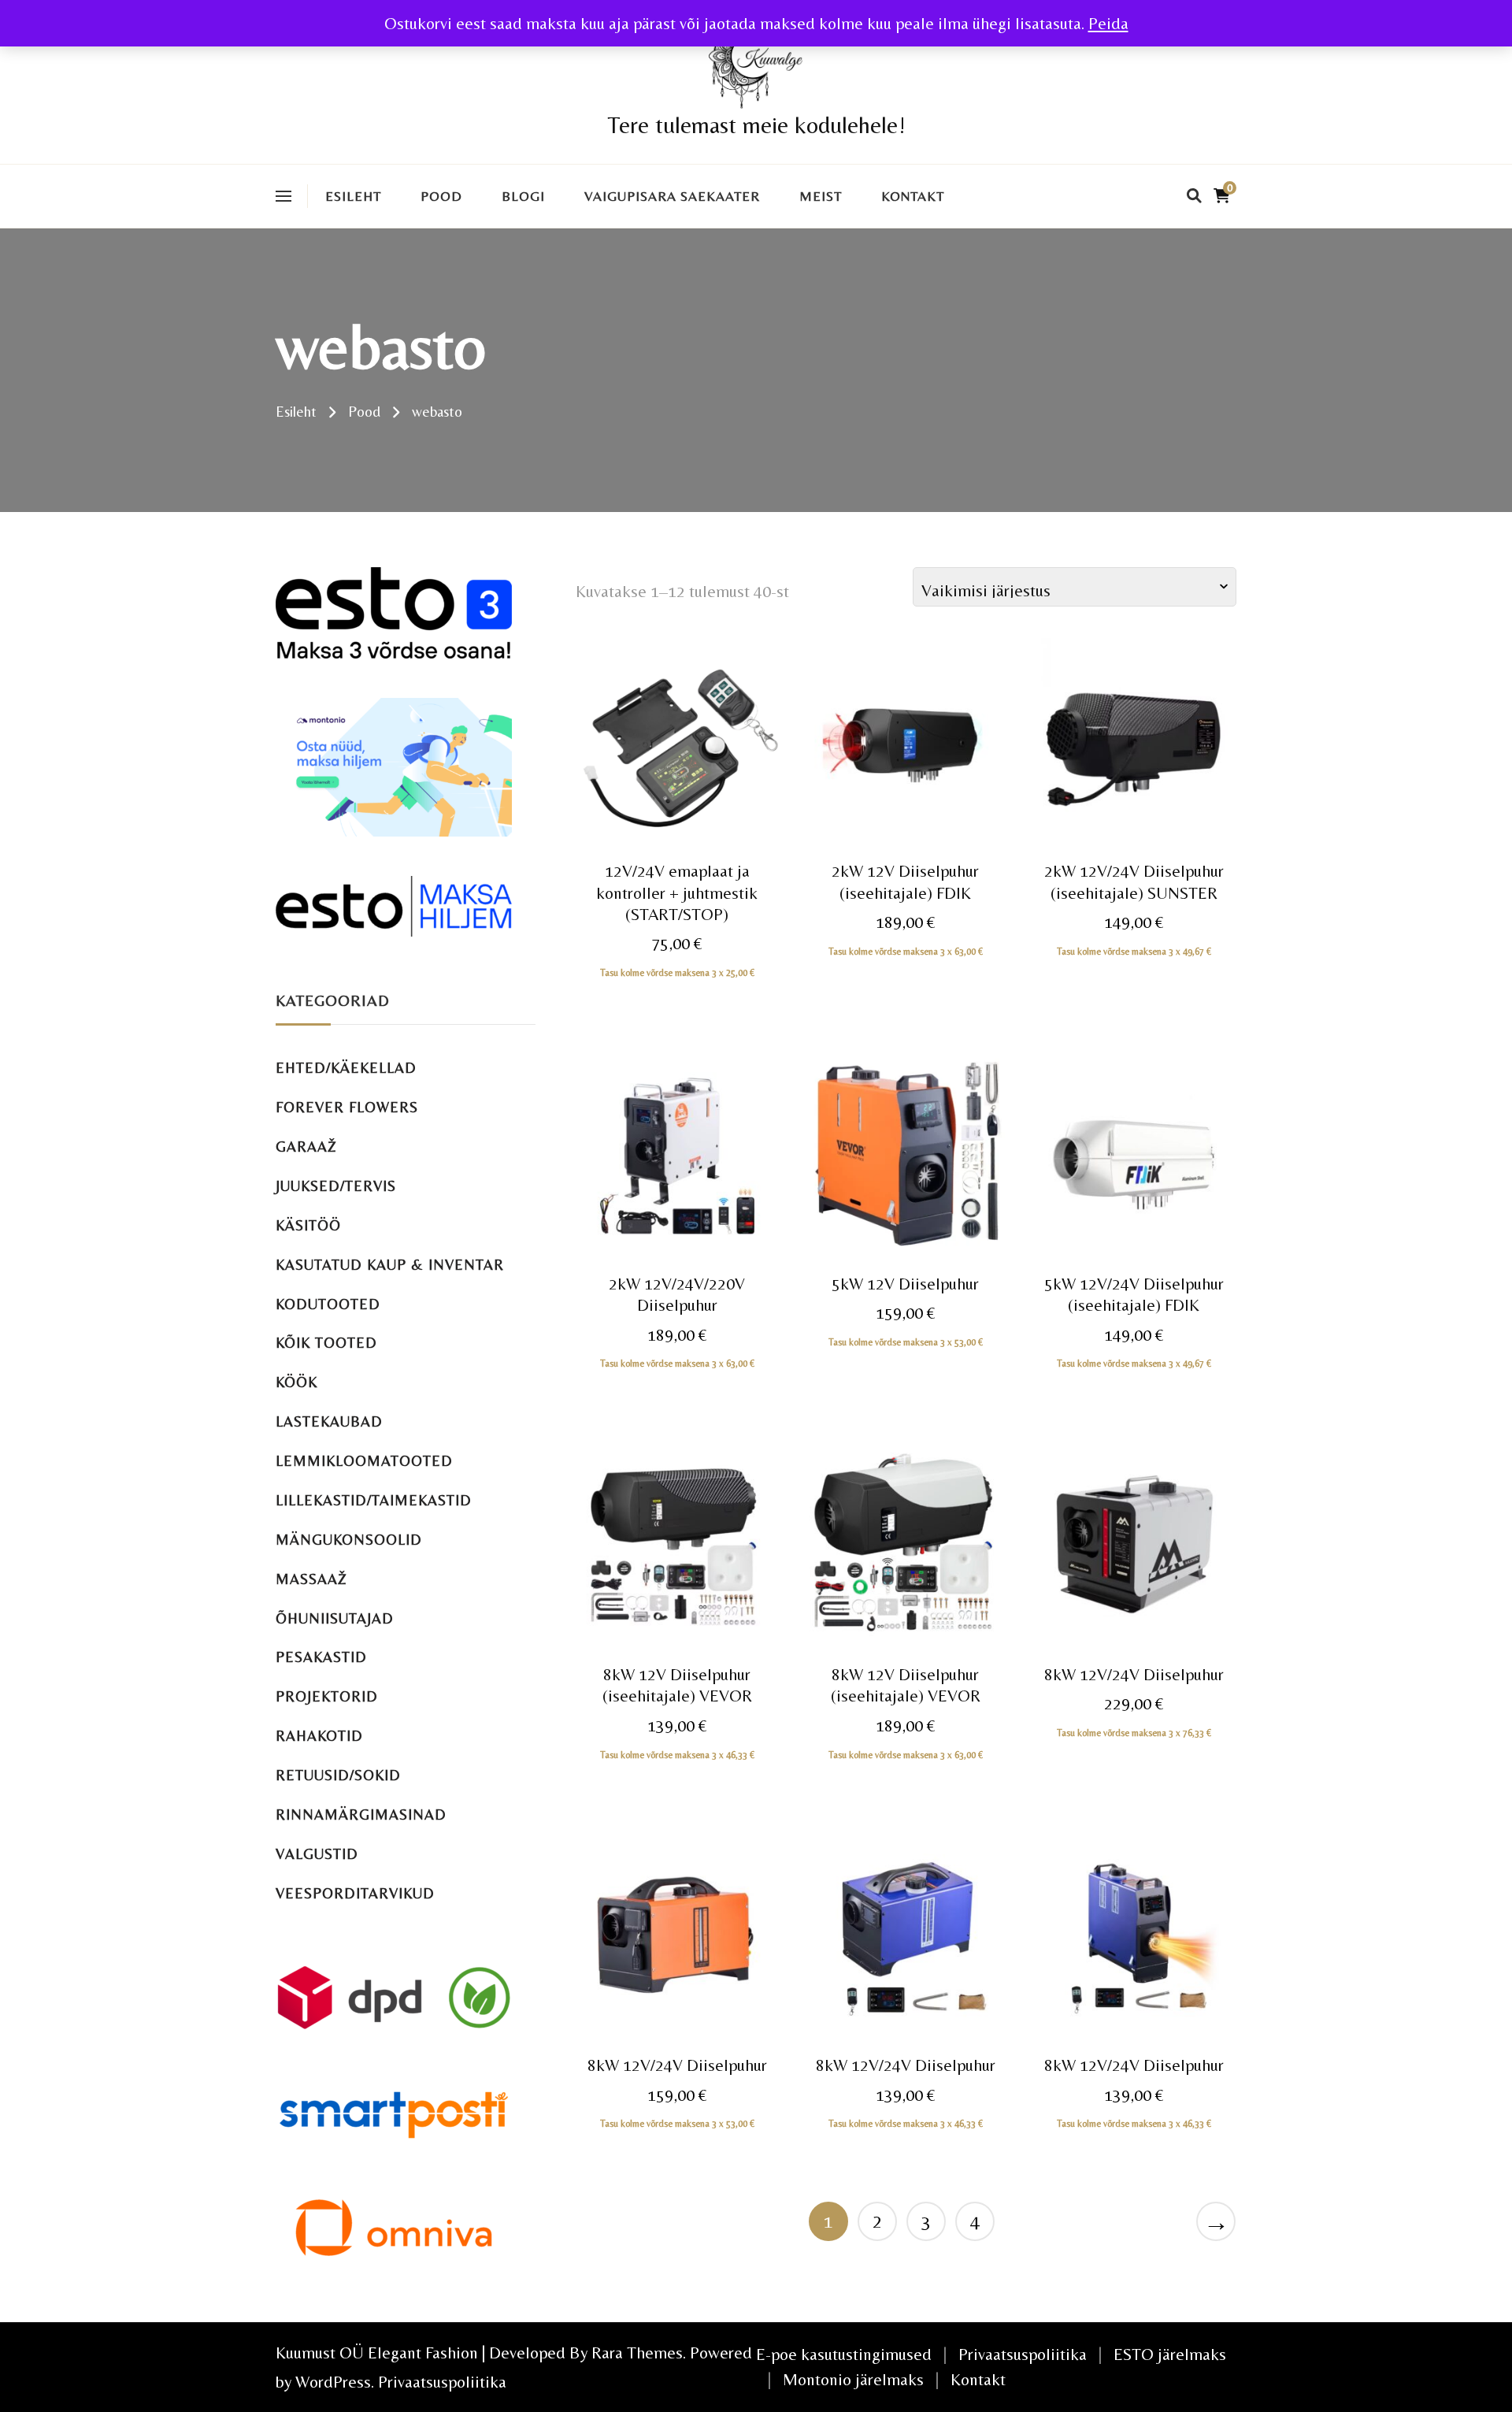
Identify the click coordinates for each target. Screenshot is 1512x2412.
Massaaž (311, 1579)
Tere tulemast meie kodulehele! (756, 125)
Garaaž (306, 1147)
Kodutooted (328, 1304)
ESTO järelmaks (1170, 2354)
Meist (821, 196)
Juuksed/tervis (336, 1186)
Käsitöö (308, 1225)
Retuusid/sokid (338, 1775)
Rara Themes (637, 2353)
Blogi (523, 196)
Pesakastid (321, 1657)
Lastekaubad (329, 1421)
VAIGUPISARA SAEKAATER (672, 196)
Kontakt (913, 196)
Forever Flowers (347, 1107)
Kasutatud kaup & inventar (390, 1265)
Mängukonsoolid (349, 1540)
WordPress (333, 2382)
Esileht (353, 196)
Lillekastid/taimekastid (374, 1500)
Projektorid (327, 1696)
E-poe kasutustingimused (844, 2354)
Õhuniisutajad (335, 1618)
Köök (296, 1382)
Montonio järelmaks (853, 2379)
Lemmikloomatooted (364, 1461)
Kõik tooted (326, 1343)
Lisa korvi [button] (677, 777)
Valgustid (317, 1854)
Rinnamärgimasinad (361, 1815)
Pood (441, 196)
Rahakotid (319, 1736)
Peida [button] (1108, 23)
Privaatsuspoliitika (442, 2382)
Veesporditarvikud (355, 1893)
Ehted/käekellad (346, 1068)
